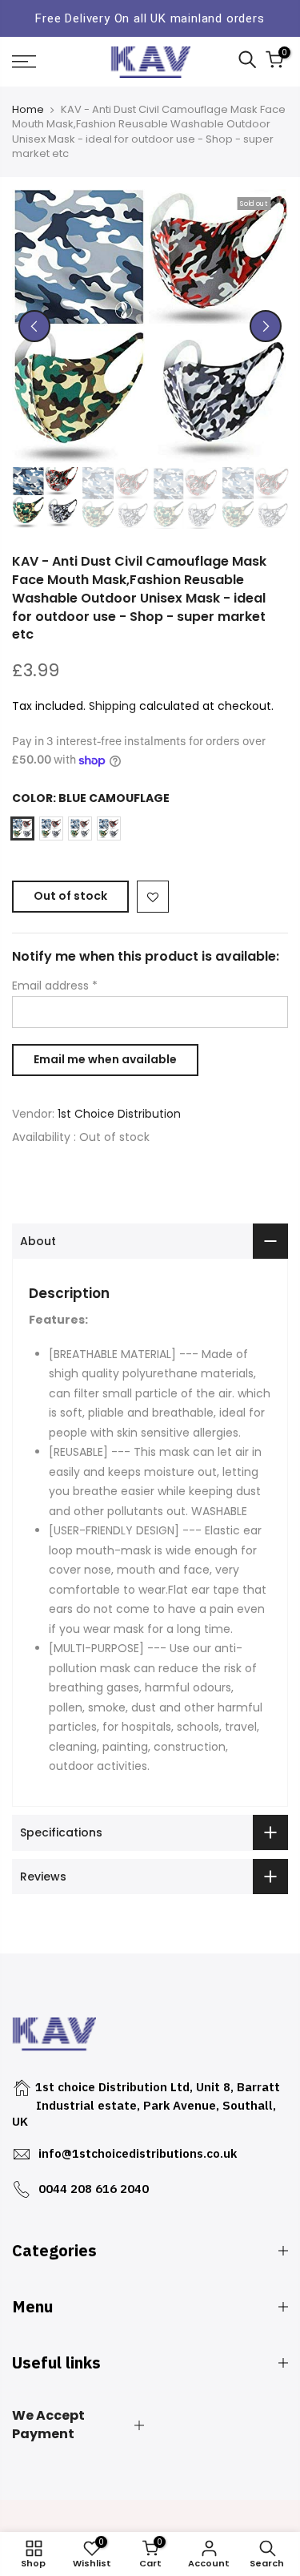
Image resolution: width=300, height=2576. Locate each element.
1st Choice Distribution (119, 1114)
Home (28, 110)
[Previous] (34, 326)
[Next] (266, 326)
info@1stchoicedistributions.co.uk (138, 2153)
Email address (55, 986)
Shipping (112, 706)
